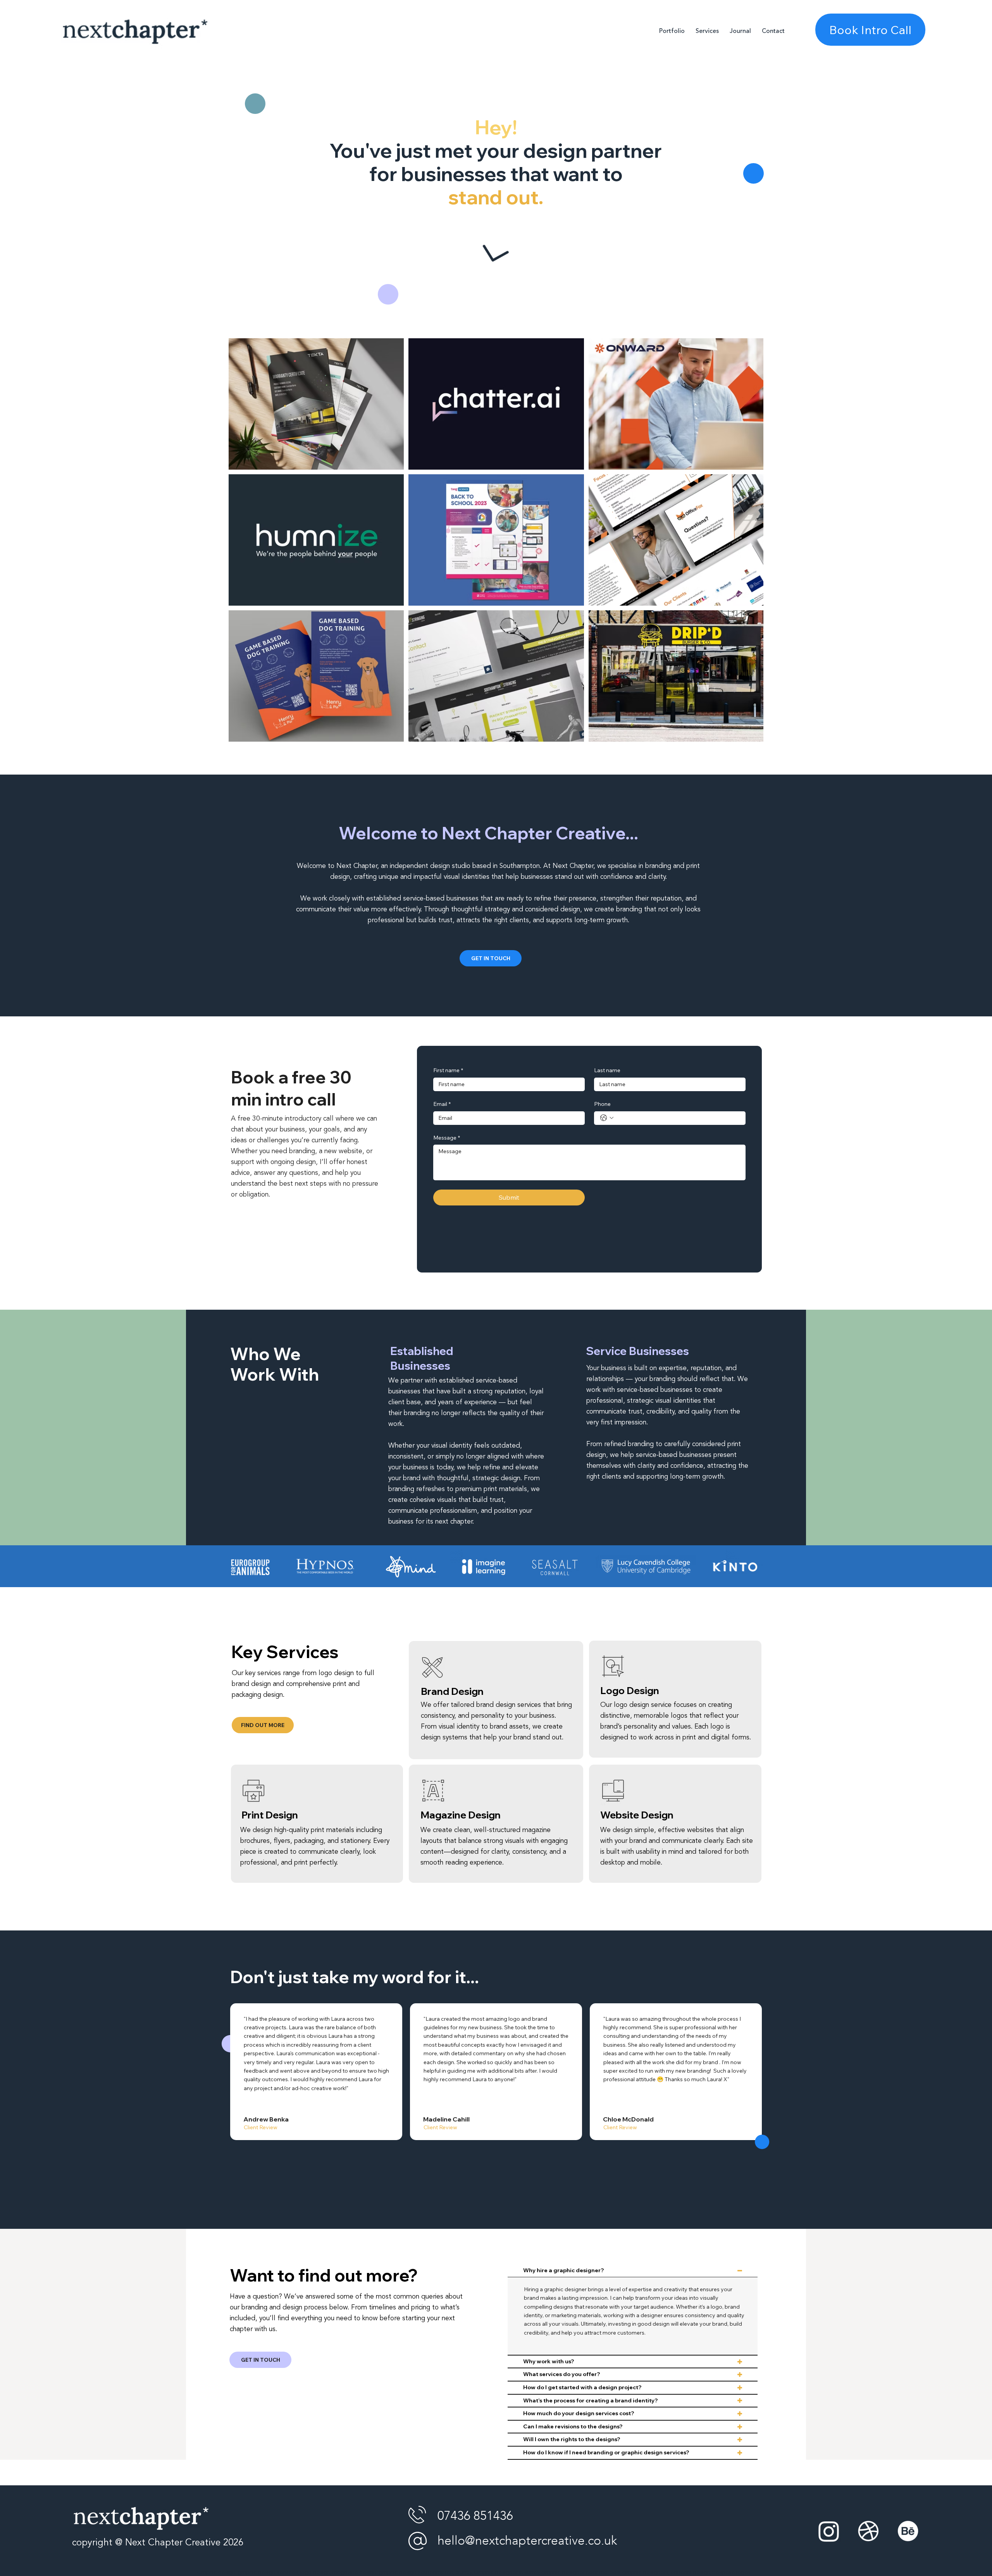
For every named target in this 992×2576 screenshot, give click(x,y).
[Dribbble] (868, 2531)
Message (447, 1138)
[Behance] (908, 2531)
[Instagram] (829, 2531)
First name (448, 1070)
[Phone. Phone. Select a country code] (607, 1118)
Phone (602, 1104)
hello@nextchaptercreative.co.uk (527, 2541)
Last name (607, 1070)
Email (442, 1104)
